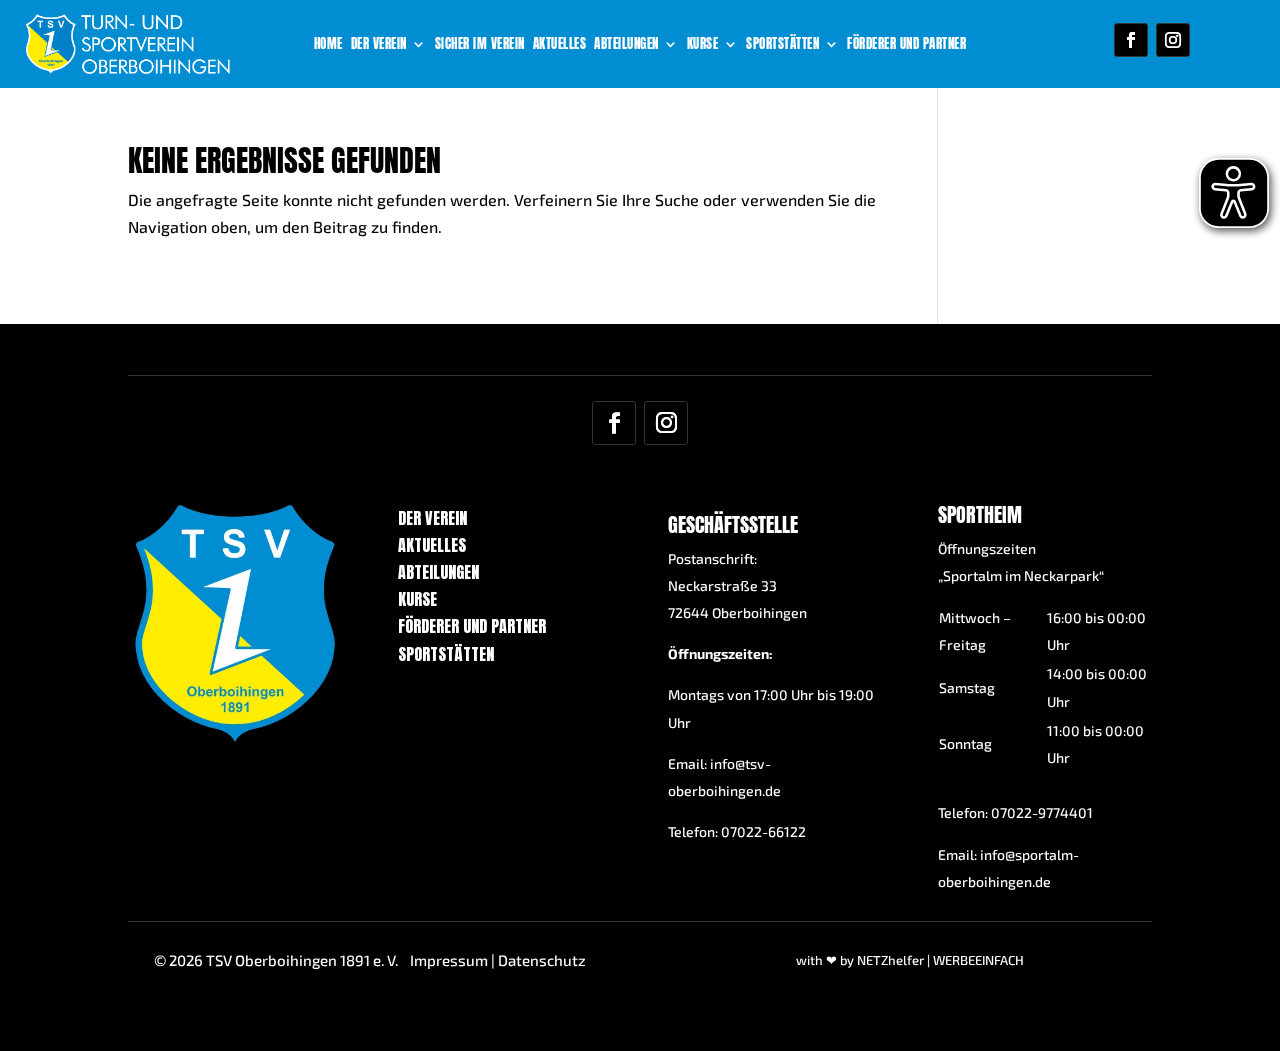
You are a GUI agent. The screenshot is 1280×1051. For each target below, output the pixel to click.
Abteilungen (626, 45)
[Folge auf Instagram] (1173, 40)
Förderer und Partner (906, 45)
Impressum (449, 960)
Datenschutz (542, 960)
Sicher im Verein (480, 45)
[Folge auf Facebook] (1131, 40)
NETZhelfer (890, 960)
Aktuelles (560, 45)
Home (328, 45)
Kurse (703, 45)
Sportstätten (782, 45)
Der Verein (379, 45)
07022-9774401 (1042, 812)
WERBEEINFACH (978, 960)
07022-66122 (763, 831)
